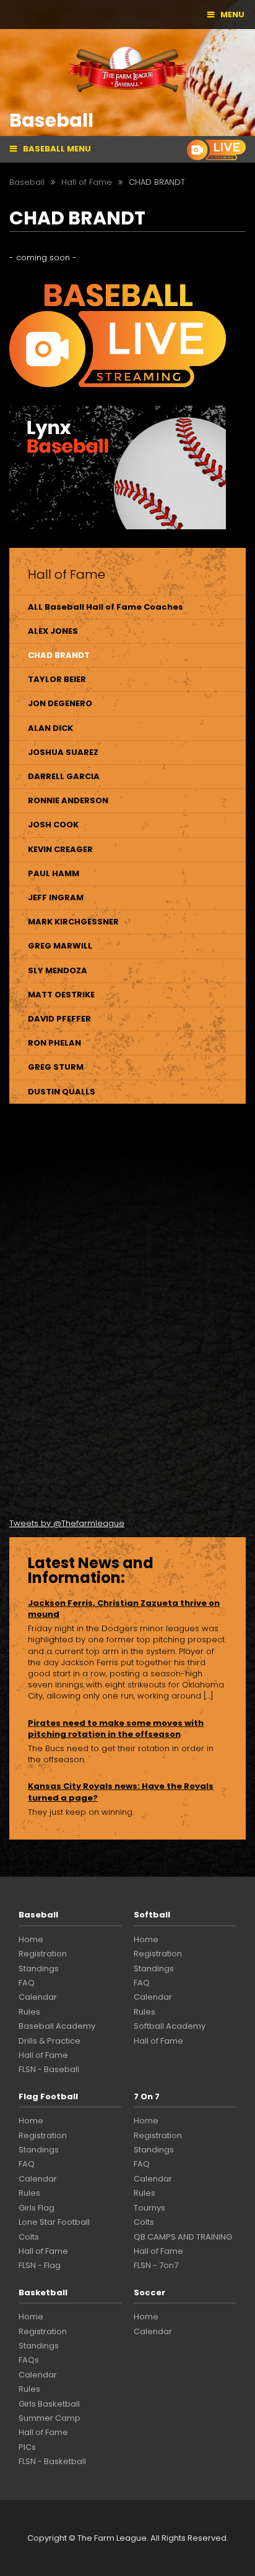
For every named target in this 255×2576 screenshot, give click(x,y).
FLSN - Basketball (52, 2461)
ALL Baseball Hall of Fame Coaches (106, 607)
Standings (39, 1968)
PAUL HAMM (54, 873)
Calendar (38, 1997)
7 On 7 (147, 2096)
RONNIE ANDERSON (68, 800)
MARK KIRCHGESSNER (73, 922)
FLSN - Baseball (49, 2069)
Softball (152, 1915)
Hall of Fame (43, 2055)
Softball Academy (170, 2026)
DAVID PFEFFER (59, 1019)
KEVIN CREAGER (60, 849)
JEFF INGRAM (56, 898)
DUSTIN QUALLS (62, 1092)
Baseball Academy (57, 2026)
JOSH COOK (53, 825)
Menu (232, 15)
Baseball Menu (57, 149)
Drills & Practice (50, 2041)
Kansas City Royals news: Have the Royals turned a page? (121, 1792)
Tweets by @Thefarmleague (67, 1523)
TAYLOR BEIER (57, 679)
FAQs (29, 2360)
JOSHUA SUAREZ (63, 752)
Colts (29, 2237)
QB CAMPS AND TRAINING (183, 2237)
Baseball (38, 1915)
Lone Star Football (54, 2222)
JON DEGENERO (60, 703)
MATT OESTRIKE (61, 995)
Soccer (149, 2292)
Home (31, 1939)
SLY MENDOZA (58, 970)
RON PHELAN (54, 1043)
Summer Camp (50, 2418)
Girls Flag (37, 2208)
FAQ (27, 1983)
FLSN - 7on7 (156, 2265)
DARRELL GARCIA (64, 776)
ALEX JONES (53, 631)
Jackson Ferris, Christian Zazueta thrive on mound (124, 1609)
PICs (27, 2447)
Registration (43, 1954)
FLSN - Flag (40, 2265)
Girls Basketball (49, 2404)
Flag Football (48, 2096)
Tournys (149, 2208)
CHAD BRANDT (59, 655)
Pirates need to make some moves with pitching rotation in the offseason (116, 1729)
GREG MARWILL (60, 946)
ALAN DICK (50, 728)
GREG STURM (56, 1067)
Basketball (43, 2292)
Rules (29, 2012)
